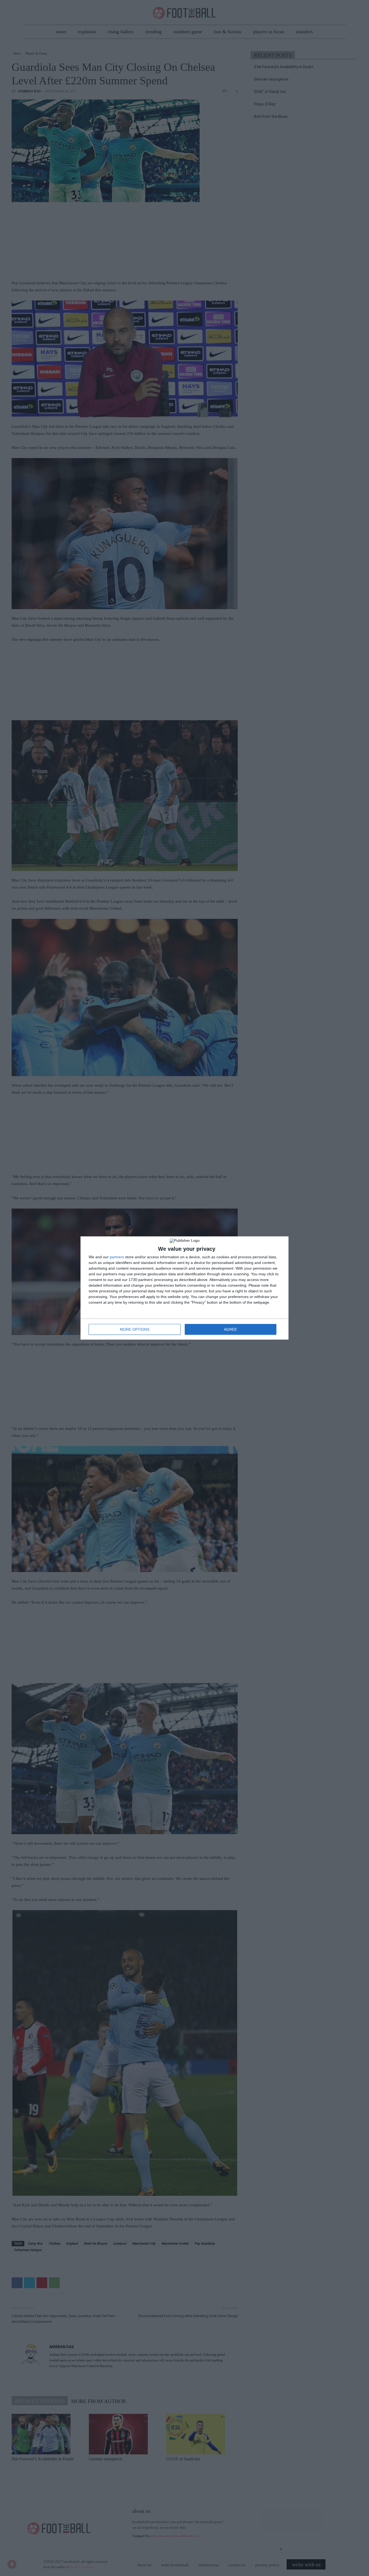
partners (117, 1257)
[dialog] (185, 1288)
